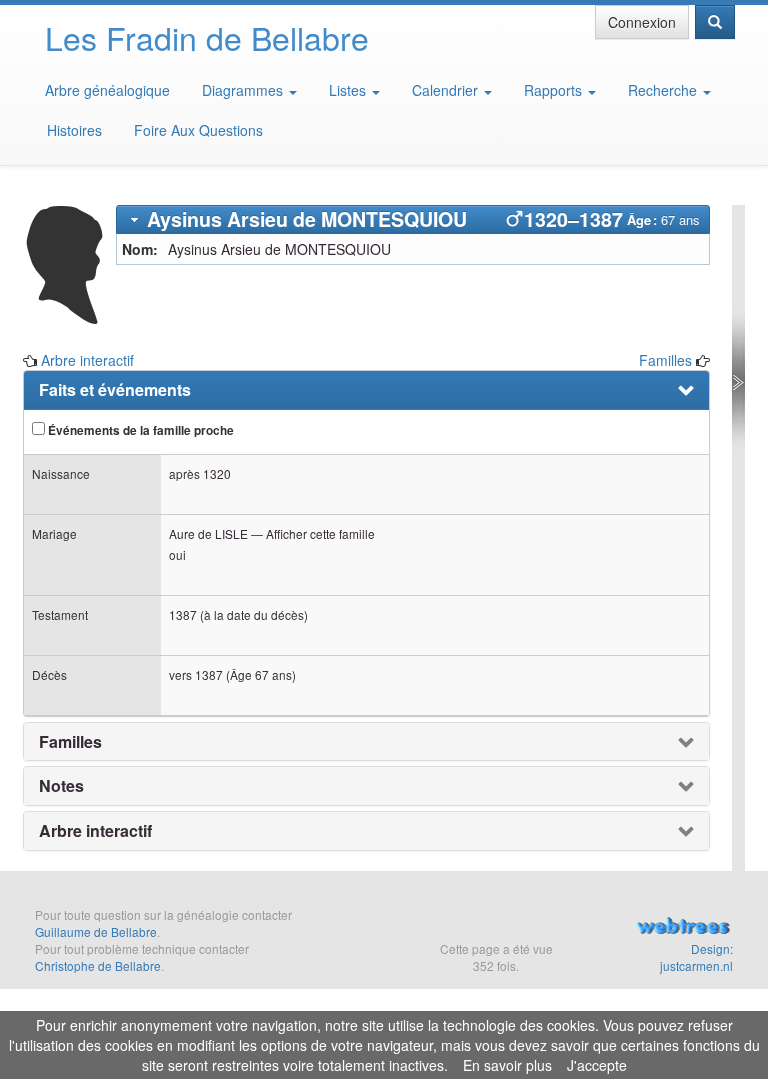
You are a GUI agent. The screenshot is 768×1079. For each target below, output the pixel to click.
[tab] (413, 219)
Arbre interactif (87, 360)
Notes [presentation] (61, 786)
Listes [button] (349, 90)
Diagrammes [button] (244, 90)
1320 (217, 473)
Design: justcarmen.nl (696, 957)
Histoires (74, 130)
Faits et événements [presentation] (115, 390)
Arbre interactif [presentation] (95, 831)
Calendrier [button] (447, 90)
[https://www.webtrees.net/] (683, 928)
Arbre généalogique (107, 90)
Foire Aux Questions (198, 130)
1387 (183, 614)
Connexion (642, 22)
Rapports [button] (555, 90)
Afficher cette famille (320, 533)
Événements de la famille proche (139, 430)
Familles (665, 360)
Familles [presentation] (70, 742)
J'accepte (597, 1065)
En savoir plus (507, 1065)
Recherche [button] (664, 90)
